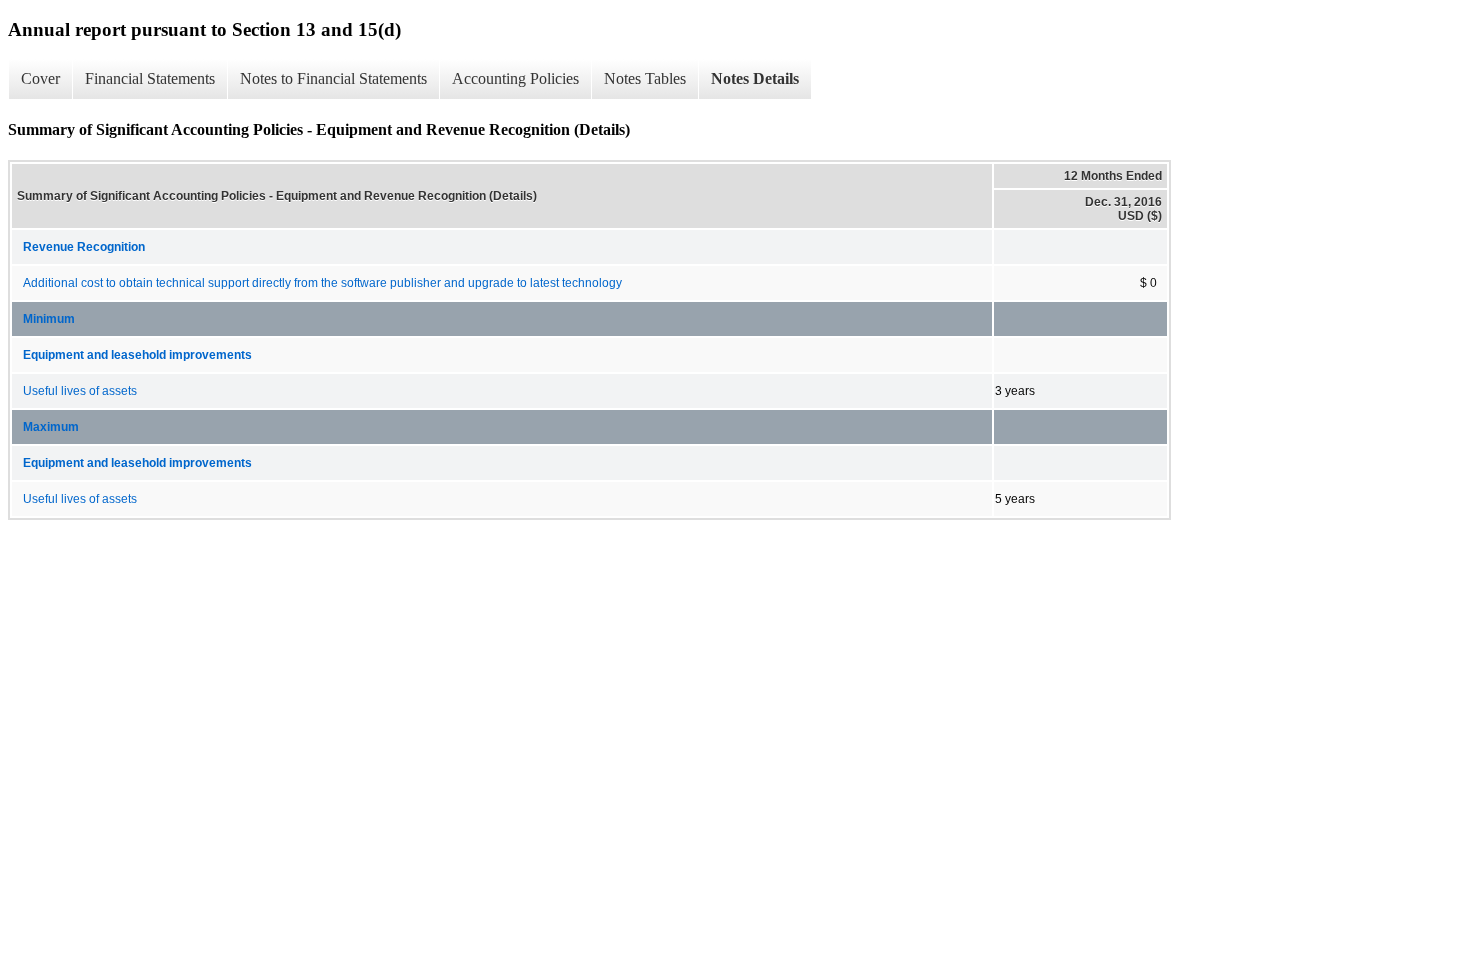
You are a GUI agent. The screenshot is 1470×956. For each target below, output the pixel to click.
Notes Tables (645, 78)
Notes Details (755, 78)
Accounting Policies (515, 78)
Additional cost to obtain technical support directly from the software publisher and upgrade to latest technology (322, 283)
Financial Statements (150, 78)
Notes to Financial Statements (333, 78)
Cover (40, 78)
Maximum (51, 427)
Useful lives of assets (80, 391)
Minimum (49, 319)
